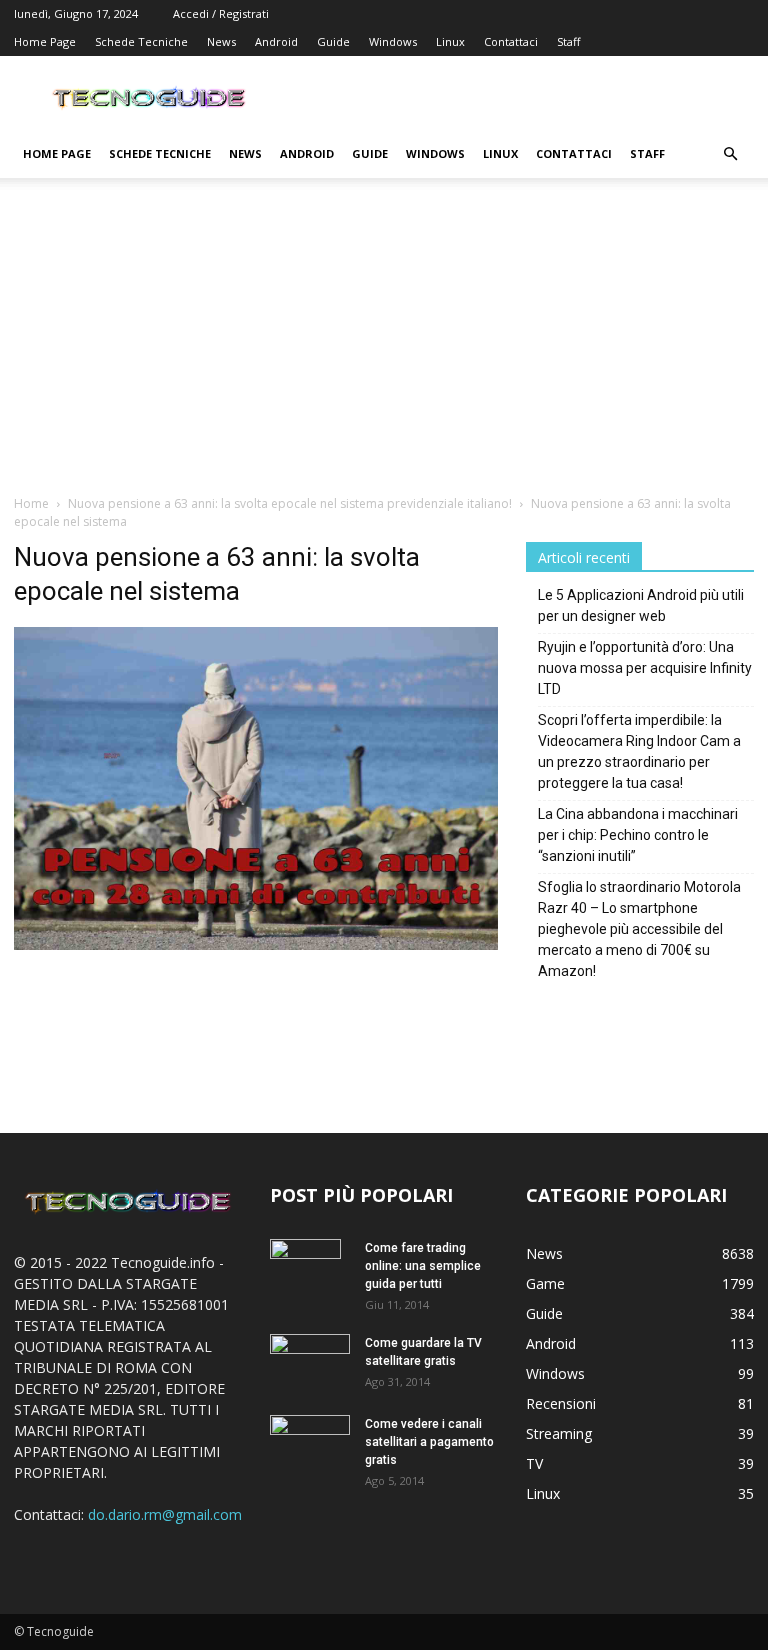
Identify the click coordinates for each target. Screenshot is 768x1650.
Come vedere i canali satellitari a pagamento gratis (429, 1442)
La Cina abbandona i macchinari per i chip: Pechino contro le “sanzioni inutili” (638, 835)
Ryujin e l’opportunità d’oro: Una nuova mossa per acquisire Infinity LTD (645, 668)
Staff (568, 41)
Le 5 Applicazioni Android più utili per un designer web (641, 605)
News (221, 41)
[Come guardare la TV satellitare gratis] (310, 1360)
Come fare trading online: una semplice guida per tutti (423, 1266)
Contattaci (511, 41)
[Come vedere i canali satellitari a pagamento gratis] (310, 1440)
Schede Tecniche (141, 41)
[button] (730, 154)
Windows (393, 41)
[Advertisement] (384, 344)
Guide (333, 41)
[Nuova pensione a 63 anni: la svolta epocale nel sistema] (256, 944)
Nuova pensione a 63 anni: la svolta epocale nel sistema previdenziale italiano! (290, 503)
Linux (450, 41)
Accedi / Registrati (221, 13)
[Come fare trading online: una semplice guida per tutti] (310, 1274)
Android (276, 41)
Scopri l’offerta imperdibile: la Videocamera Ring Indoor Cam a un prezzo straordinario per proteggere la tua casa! (639, 751)
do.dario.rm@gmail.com (165, 1514)
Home (31, 503)
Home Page (45, 41)
